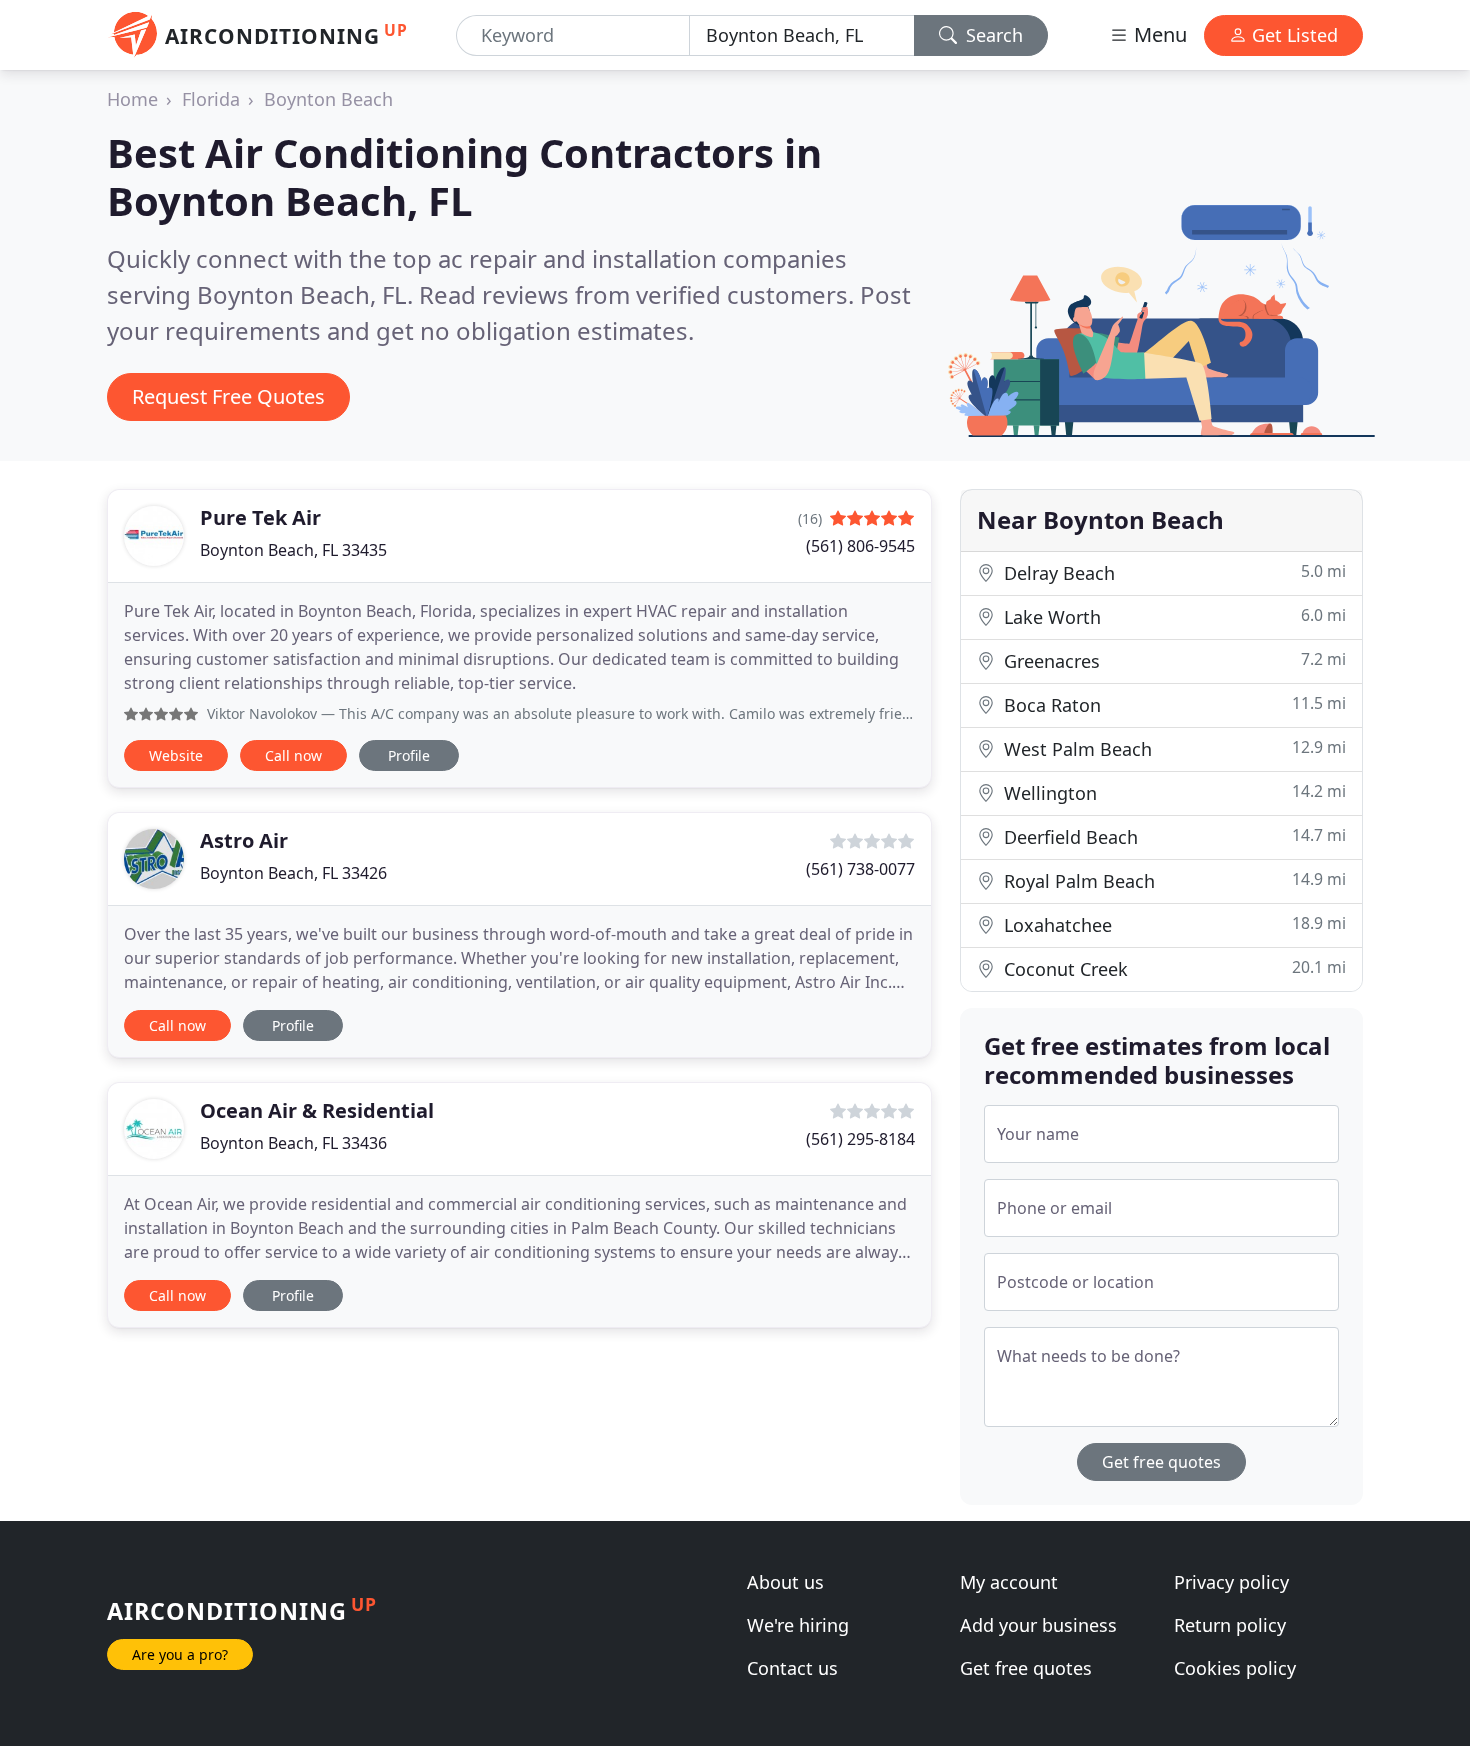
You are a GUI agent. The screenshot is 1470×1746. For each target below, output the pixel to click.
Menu (1158, 34)
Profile (409, 755)
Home (132, 99)
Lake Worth (1172, 616)
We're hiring (798, 1625)
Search (992, 35)
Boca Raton (1172, 704)
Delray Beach (1172, 572)
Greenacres (1172, 660)
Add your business (1038, 1625)
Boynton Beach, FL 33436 (293, 1143)
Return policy (1230, 1625)
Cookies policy (1235, 1668)
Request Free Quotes (228, 396)
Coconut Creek (1172, 968)
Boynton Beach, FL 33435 (293, 550)
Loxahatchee (1172, 924)
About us (785, 1582)
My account (1009, 1582)
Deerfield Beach (1172, 836)
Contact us (792, 1668)
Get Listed (1292, 35)
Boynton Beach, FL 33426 (293, 873)
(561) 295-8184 (860, 1139)
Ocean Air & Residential (317, 1110)
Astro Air (244, 840)
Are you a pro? (180, 1654)
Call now (293, 755)
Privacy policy (1231, 1582)
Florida (211, 99)
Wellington (1172, 792)
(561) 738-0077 (860, 869)
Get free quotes (1161, 1462)
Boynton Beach (328, 99)
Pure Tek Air (260, 517)
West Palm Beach (1172, 748)
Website (176, 755)
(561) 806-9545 (860, 546)
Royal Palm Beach (1172, 880)
